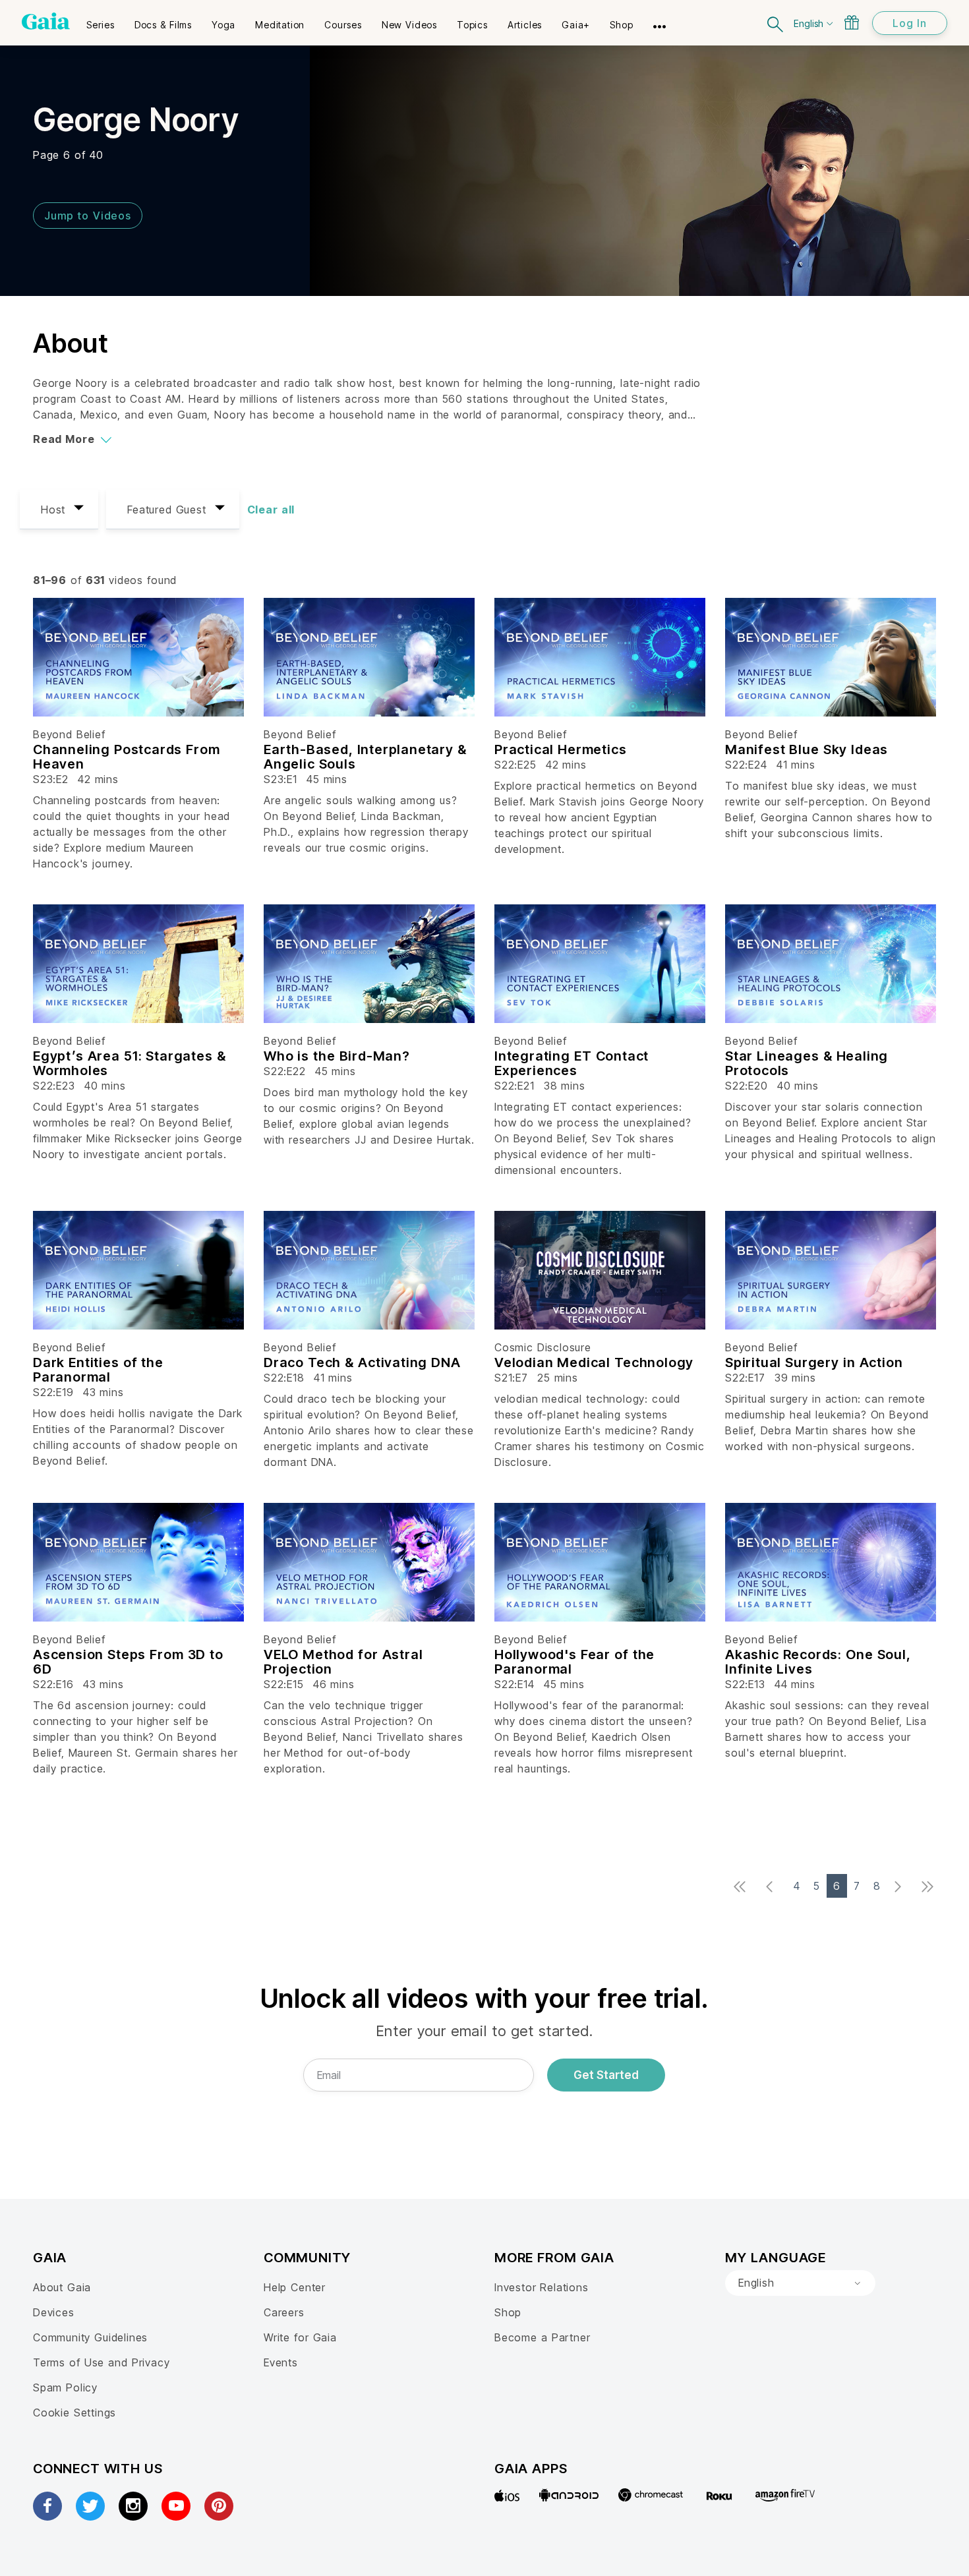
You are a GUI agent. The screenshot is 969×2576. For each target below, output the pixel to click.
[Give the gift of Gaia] (852, 22)
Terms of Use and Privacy (101, 2362)
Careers (284, 2312)
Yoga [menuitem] (223, 25)
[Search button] (776, 23)
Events (281, 2362)
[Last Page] (931, 1887)
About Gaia (62, 2287)
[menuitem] (101, 20)
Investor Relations (542, 2287)
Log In (910, 23)
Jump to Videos (88, 216)
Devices (54, 2312)
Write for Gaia (300, 2337)
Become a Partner (542, 2337)
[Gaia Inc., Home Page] (46, 21)
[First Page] (743, 1887)
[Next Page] (901, 1887)
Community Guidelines (90, 2337)
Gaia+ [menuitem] (576, 25)
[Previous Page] (773, 1887)
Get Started (606, 2075)
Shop (508, 2312)
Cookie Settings (74, 2413)
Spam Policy (65, 2387)
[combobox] (800, 2283)
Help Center (295, 2287)
